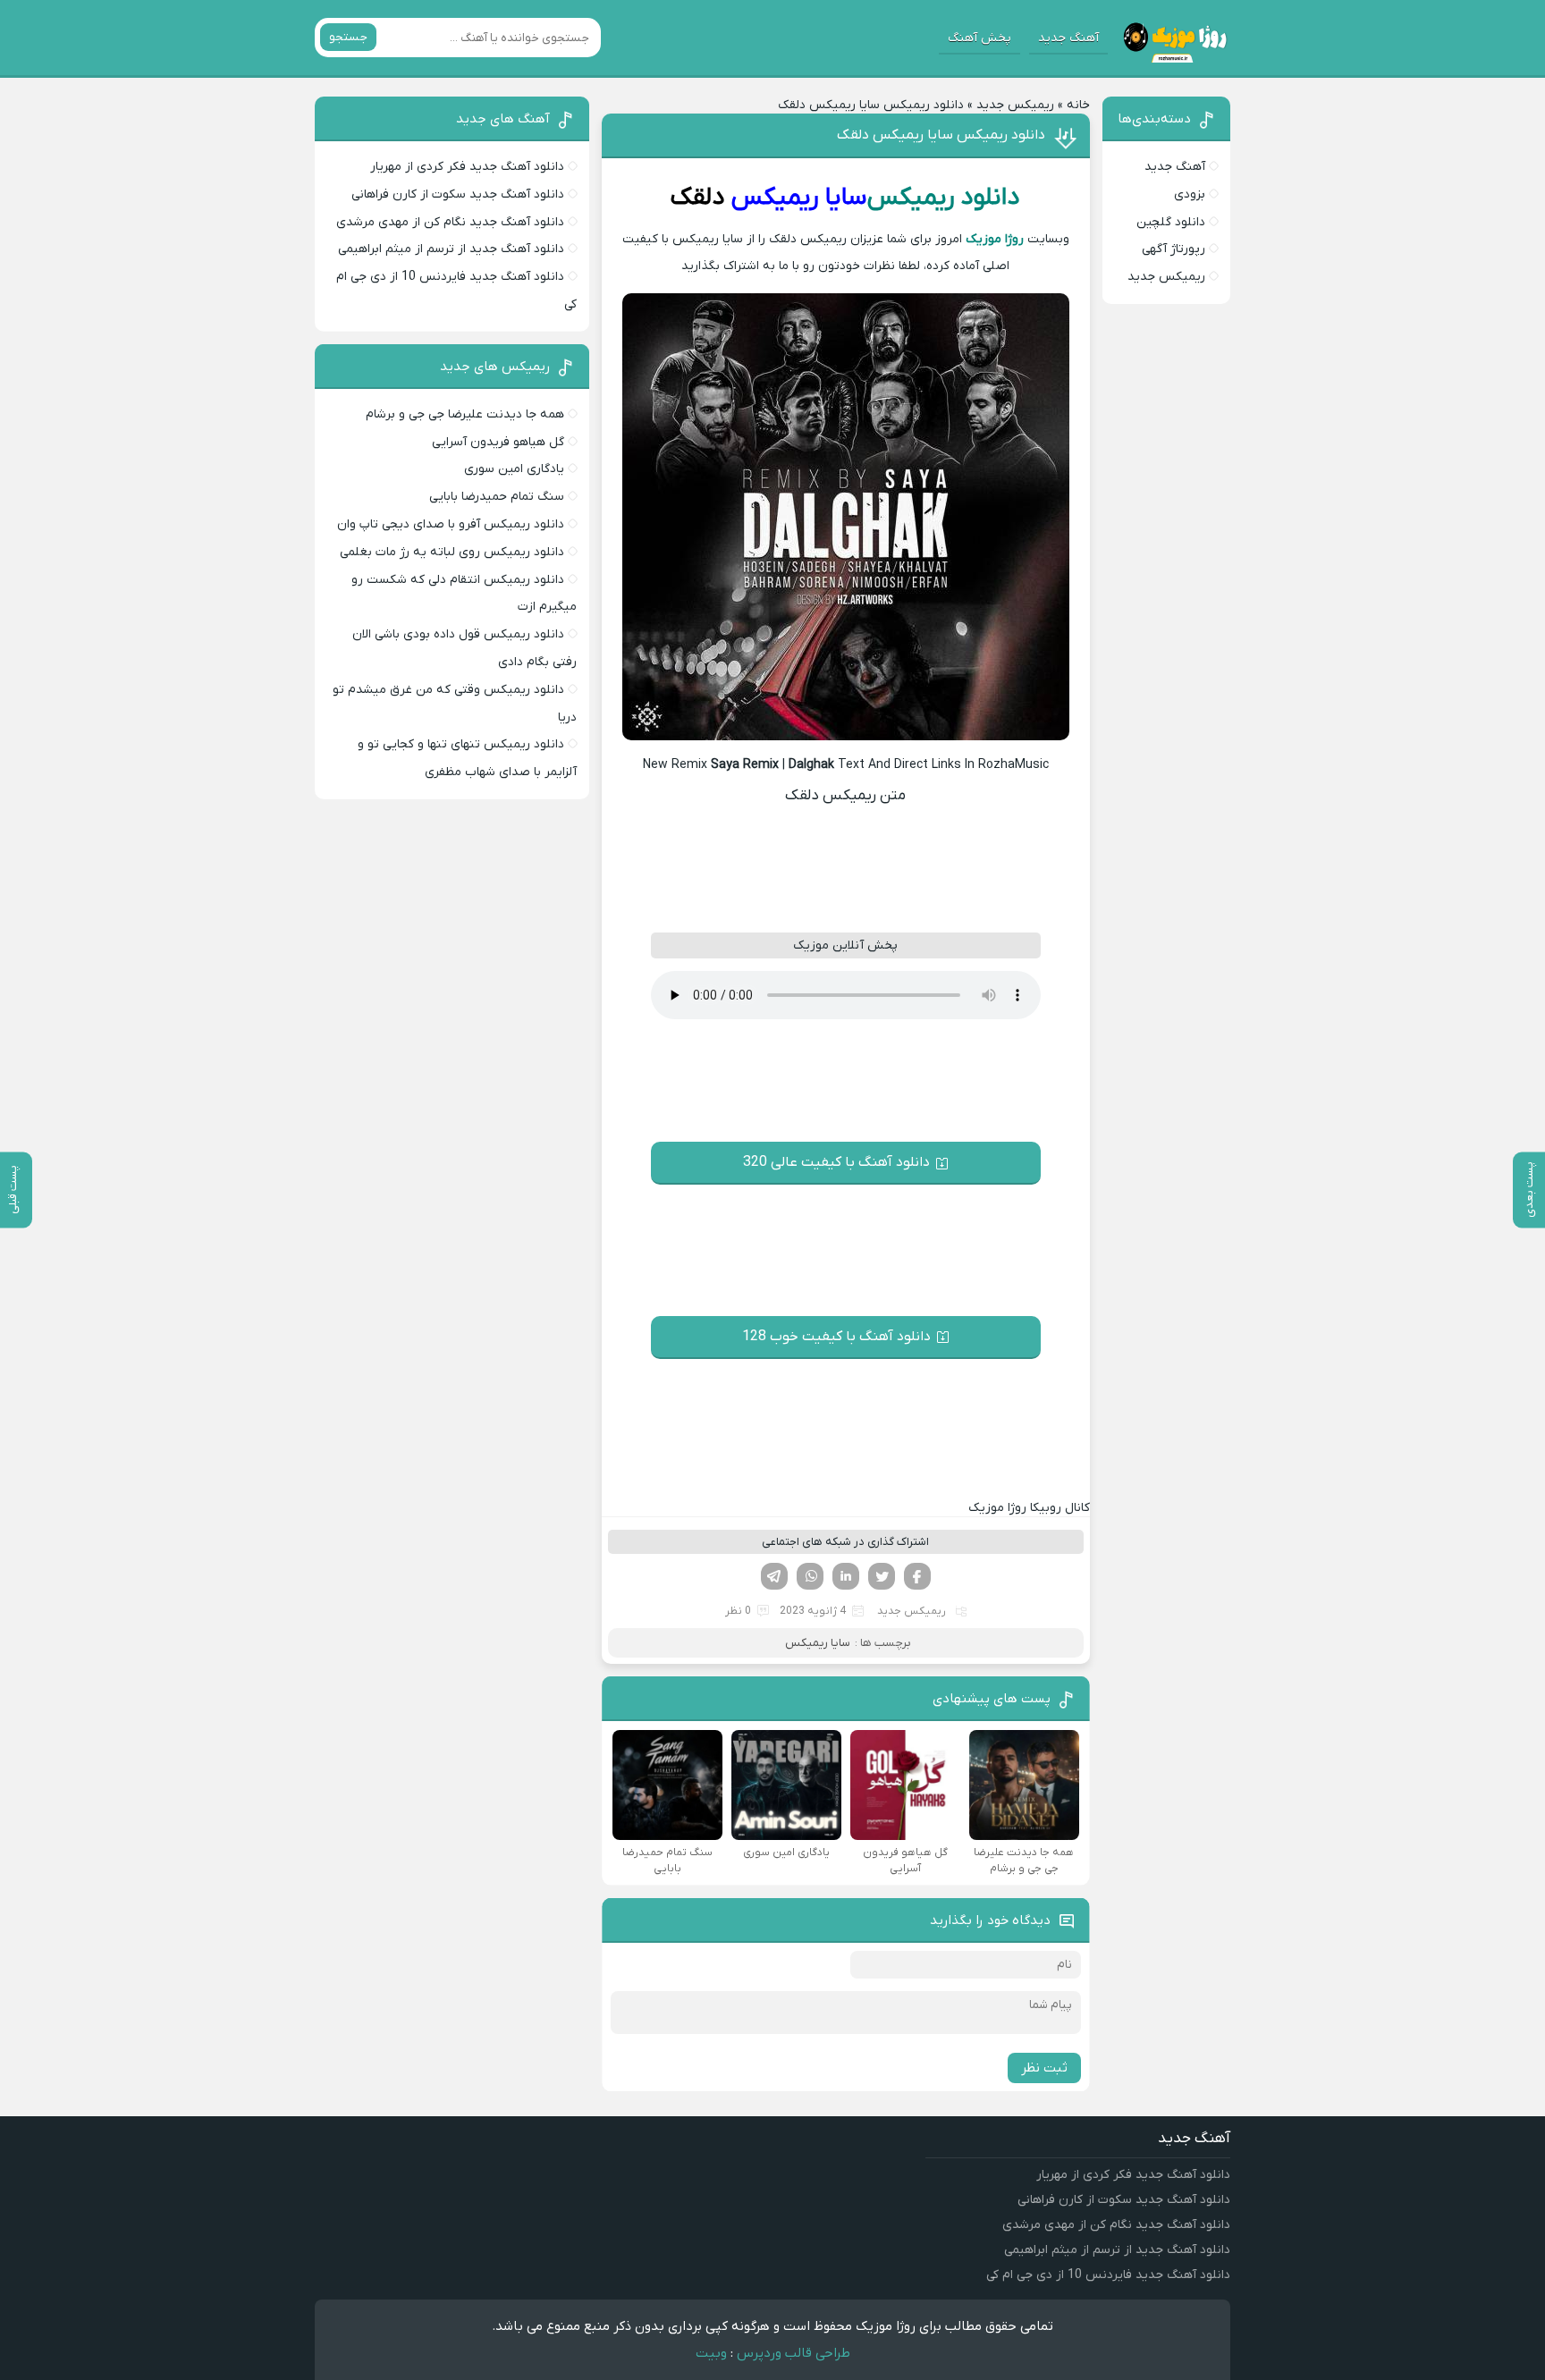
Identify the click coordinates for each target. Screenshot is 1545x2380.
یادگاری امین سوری (514, 469)
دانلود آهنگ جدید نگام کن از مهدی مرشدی (450, 222)
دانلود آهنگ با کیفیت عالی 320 (836, 1162)
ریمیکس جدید (1015, 105)
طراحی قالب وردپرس (794, 2353)
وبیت (711, 2353)
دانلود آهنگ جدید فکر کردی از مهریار (467, 167)
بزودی (1190, 194)
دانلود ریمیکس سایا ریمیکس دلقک (941, 135)
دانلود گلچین (1171, 222)
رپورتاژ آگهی (1174, 249)
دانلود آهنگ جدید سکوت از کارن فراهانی (458, 194)
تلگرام (774, 1576)
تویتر (882, 1576)
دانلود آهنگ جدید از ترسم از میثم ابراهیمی (451, 249)
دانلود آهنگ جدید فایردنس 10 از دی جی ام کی (1108, 2275)
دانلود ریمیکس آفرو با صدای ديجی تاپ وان (451, 524)
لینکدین (846, 1576)
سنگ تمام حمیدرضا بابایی (497, 497)
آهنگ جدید (1068, 38)
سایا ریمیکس (799, 198)
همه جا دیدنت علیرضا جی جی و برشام (465, 414)
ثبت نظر (1044, 2068)
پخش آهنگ (979, 38)
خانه (1078, 105)
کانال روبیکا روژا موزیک (1029, 1508)
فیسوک (917, 1576)
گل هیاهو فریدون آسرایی (498, 442)
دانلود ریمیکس (944, 198)
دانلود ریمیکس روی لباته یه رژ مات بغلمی (452, 552)
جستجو (348, 37)
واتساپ (810, 1576)
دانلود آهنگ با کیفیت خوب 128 (836, 1337)
